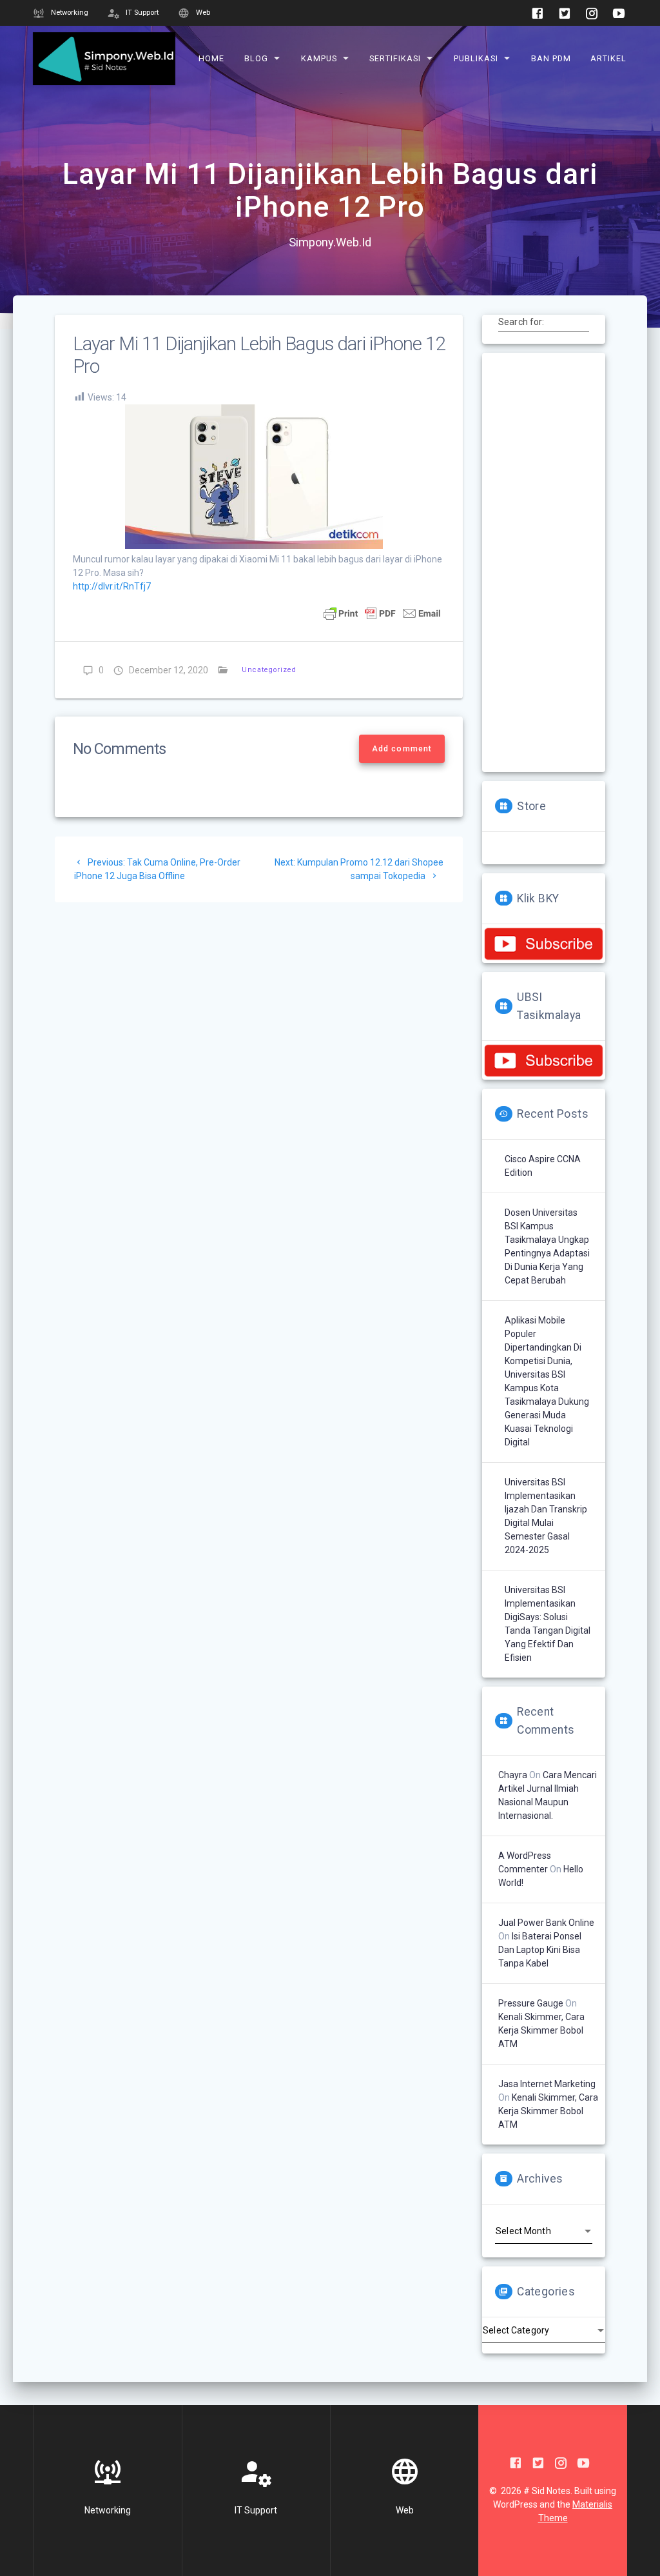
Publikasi (476, 58)
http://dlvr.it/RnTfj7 (112, 586)
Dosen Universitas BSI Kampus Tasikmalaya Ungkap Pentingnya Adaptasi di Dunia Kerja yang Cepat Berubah (547, 1246)
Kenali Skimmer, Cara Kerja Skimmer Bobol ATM (541, 2030)
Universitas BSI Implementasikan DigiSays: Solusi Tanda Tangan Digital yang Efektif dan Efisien (548, 1624)
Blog (256, 58)
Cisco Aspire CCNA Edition (543, 1166)
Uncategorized (269, 670)
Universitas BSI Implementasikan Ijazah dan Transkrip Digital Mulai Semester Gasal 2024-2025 (546, 1516)
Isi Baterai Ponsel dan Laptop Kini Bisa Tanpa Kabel (540, 1950)
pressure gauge (531, 2003)
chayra (513, 1775)
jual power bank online (546, 1923)
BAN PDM (551, 58)
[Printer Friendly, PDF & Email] (382, 613)
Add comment (402, 749)
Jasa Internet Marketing (547, 2084)
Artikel (608, 58)
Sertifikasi (396, 58)
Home (212, 58)
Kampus (319, 58)
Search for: (521, 321)
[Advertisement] (544, 562)
